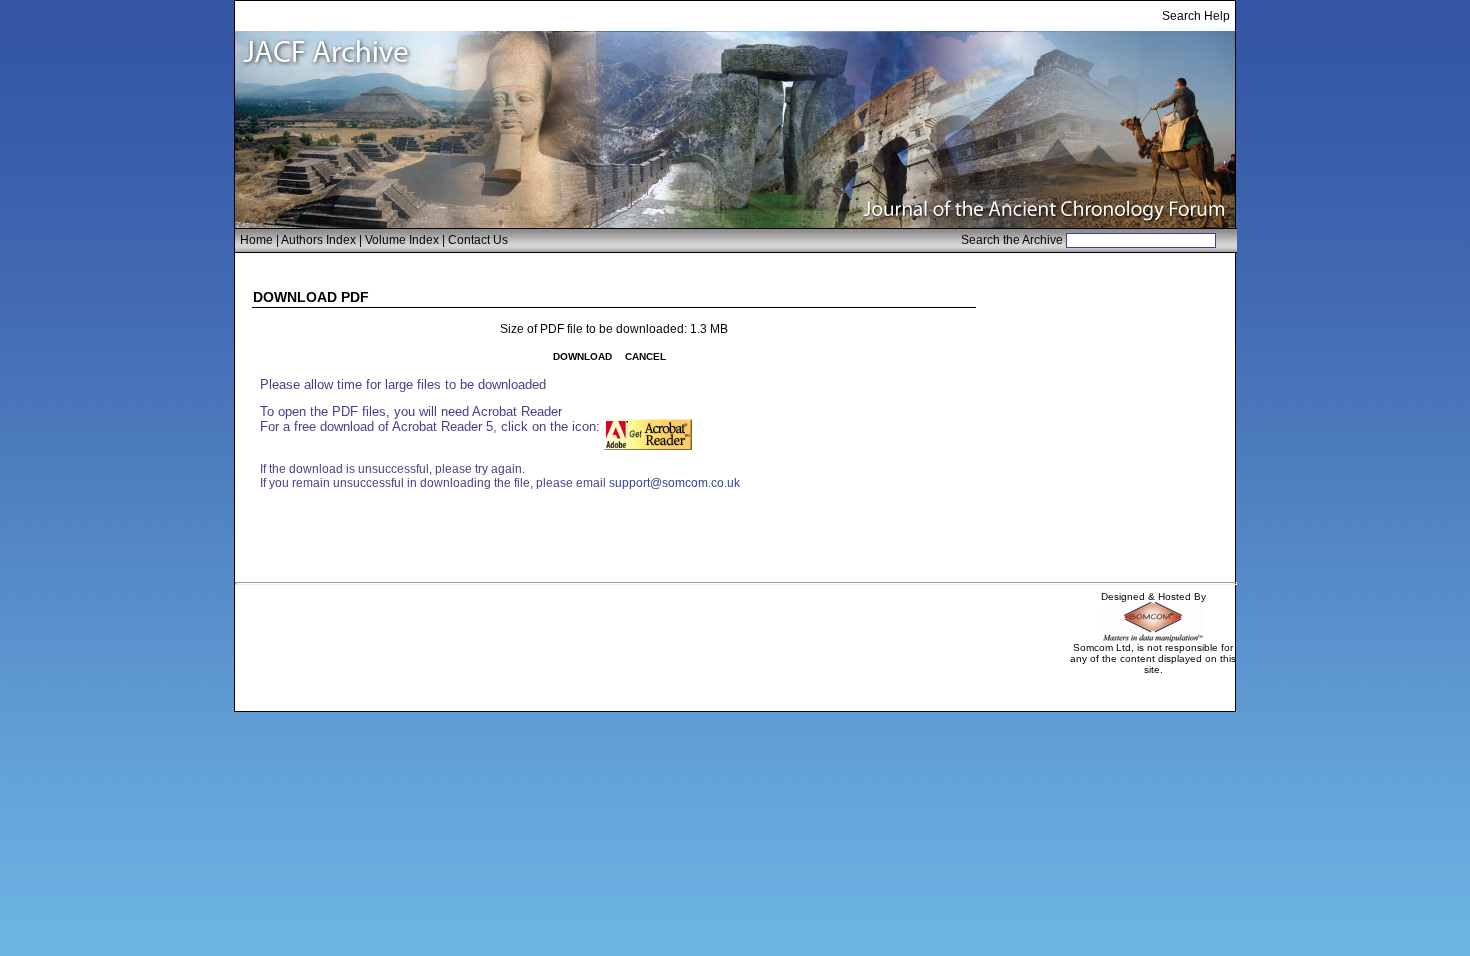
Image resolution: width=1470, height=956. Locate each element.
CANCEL (645, 356)
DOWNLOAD (582, 356)
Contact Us (478, 240)
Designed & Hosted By (1153, 596)
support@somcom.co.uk (674, 483)
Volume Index (402, 240)
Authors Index (318, 240)
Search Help (1196, 16)
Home (256, 240)
